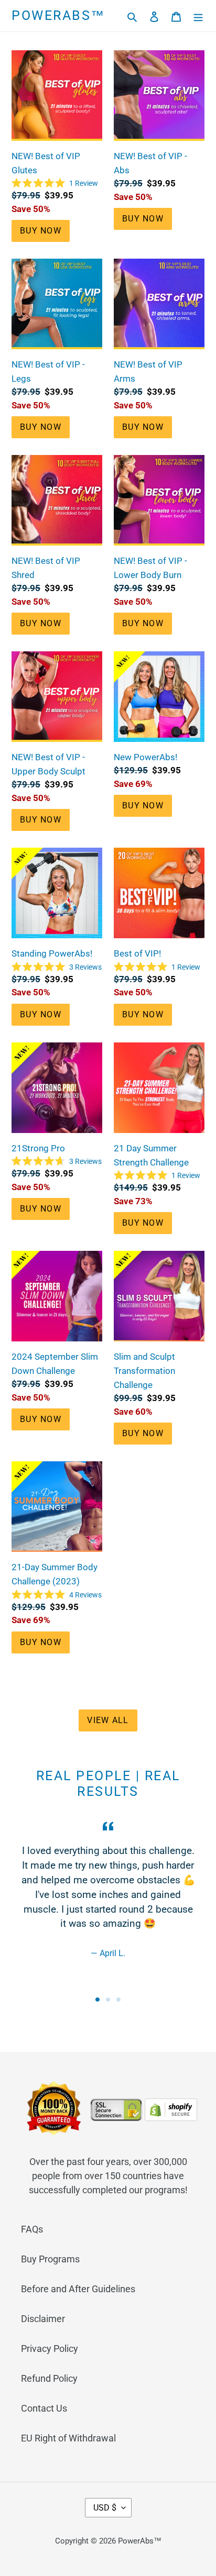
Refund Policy (49, 2378)
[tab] (98, 2000)
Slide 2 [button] (108, 2000)
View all (108, 1720)
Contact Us (44, 2408)
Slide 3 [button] (118, 2000)
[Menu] (198, 16)
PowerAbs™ (58, 15)
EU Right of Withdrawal (68, 2438)
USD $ (105, 2508)
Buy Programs (50, 2259)
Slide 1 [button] (98, 2000)
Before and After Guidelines (78, 2289)
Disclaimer (43, 2319)
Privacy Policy (50, 2349)
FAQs (32, 2229)
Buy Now (41, 231)
